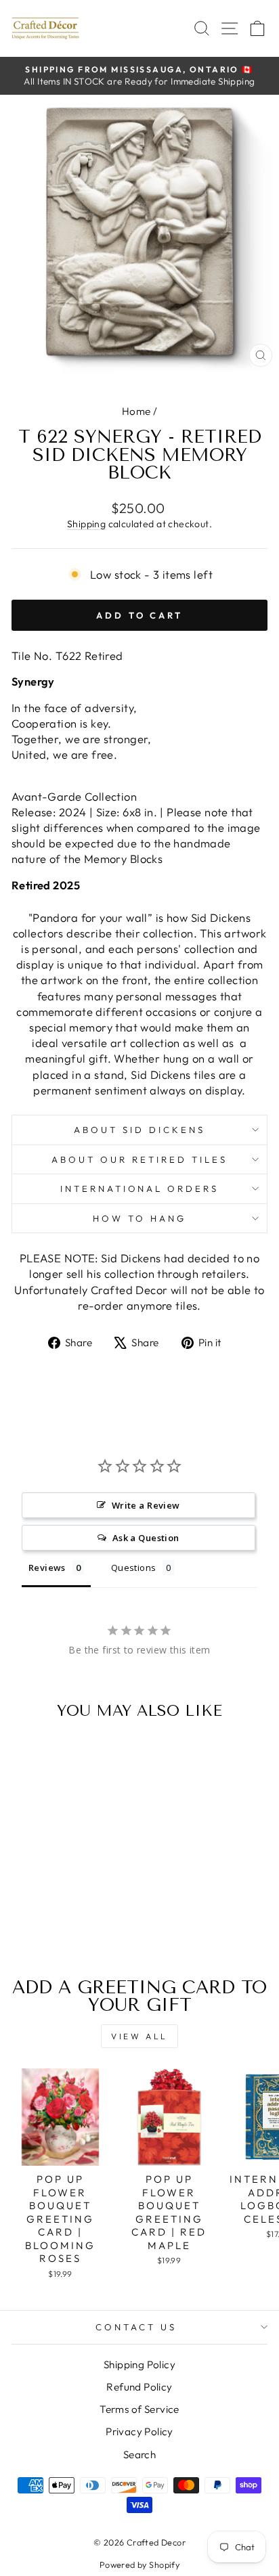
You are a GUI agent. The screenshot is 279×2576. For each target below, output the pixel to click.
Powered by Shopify (139, 2564)
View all (139, 2036)
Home (136, 411)
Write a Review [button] (146, 1505)
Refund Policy (139, 2387)
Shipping (86, 524)
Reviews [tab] (47, 1568)
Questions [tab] (134, 1568)
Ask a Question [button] (146, 1538)
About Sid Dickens (139, 1130)
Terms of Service (139, 2409)
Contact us (136, 2327)
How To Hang (139, 1218)
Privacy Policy (139, 2431)
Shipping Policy (139, 2364)
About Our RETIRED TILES (139, 1159)
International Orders (140, 1189)
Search (139, 2455)
